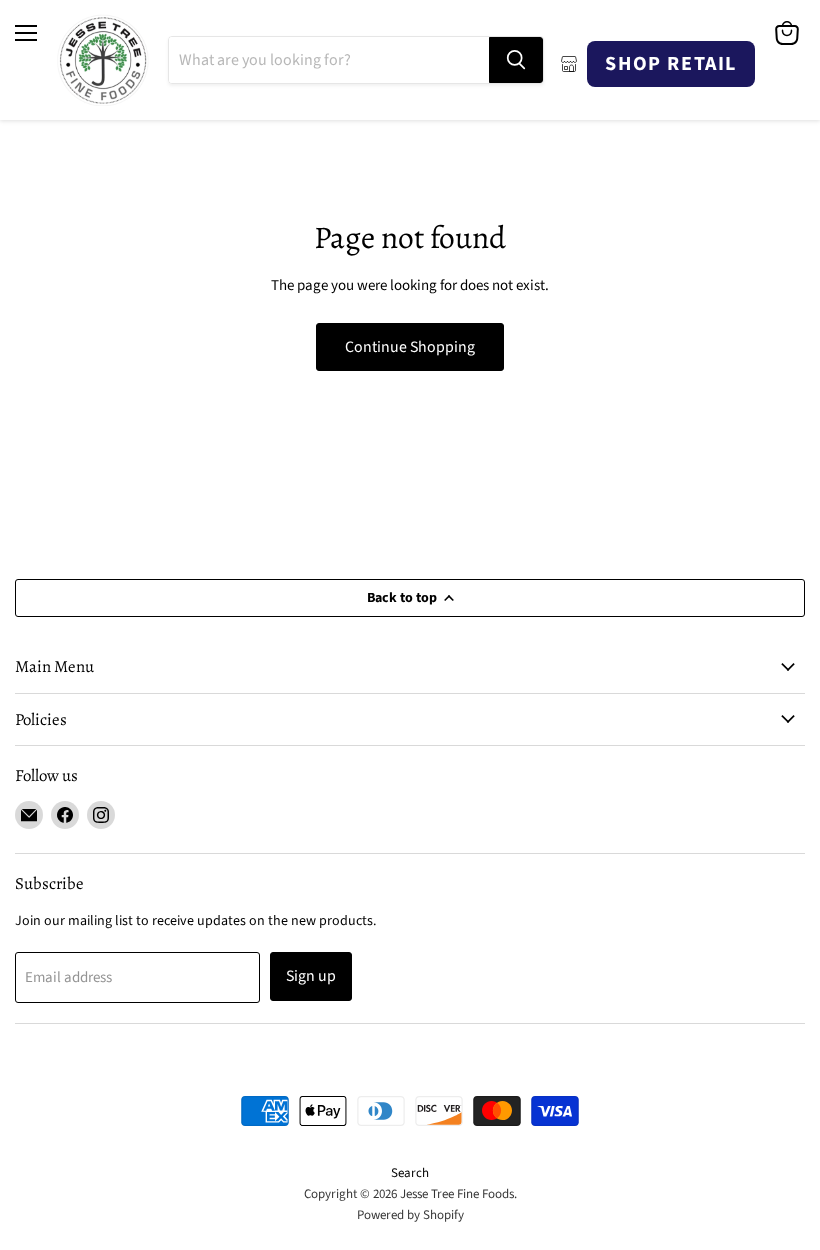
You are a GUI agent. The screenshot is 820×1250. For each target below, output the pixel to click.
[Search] (516, 60)
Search (410, 1173)
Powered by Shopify (410, 1215)
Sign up (311, 976)
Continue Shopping (410, 347)
